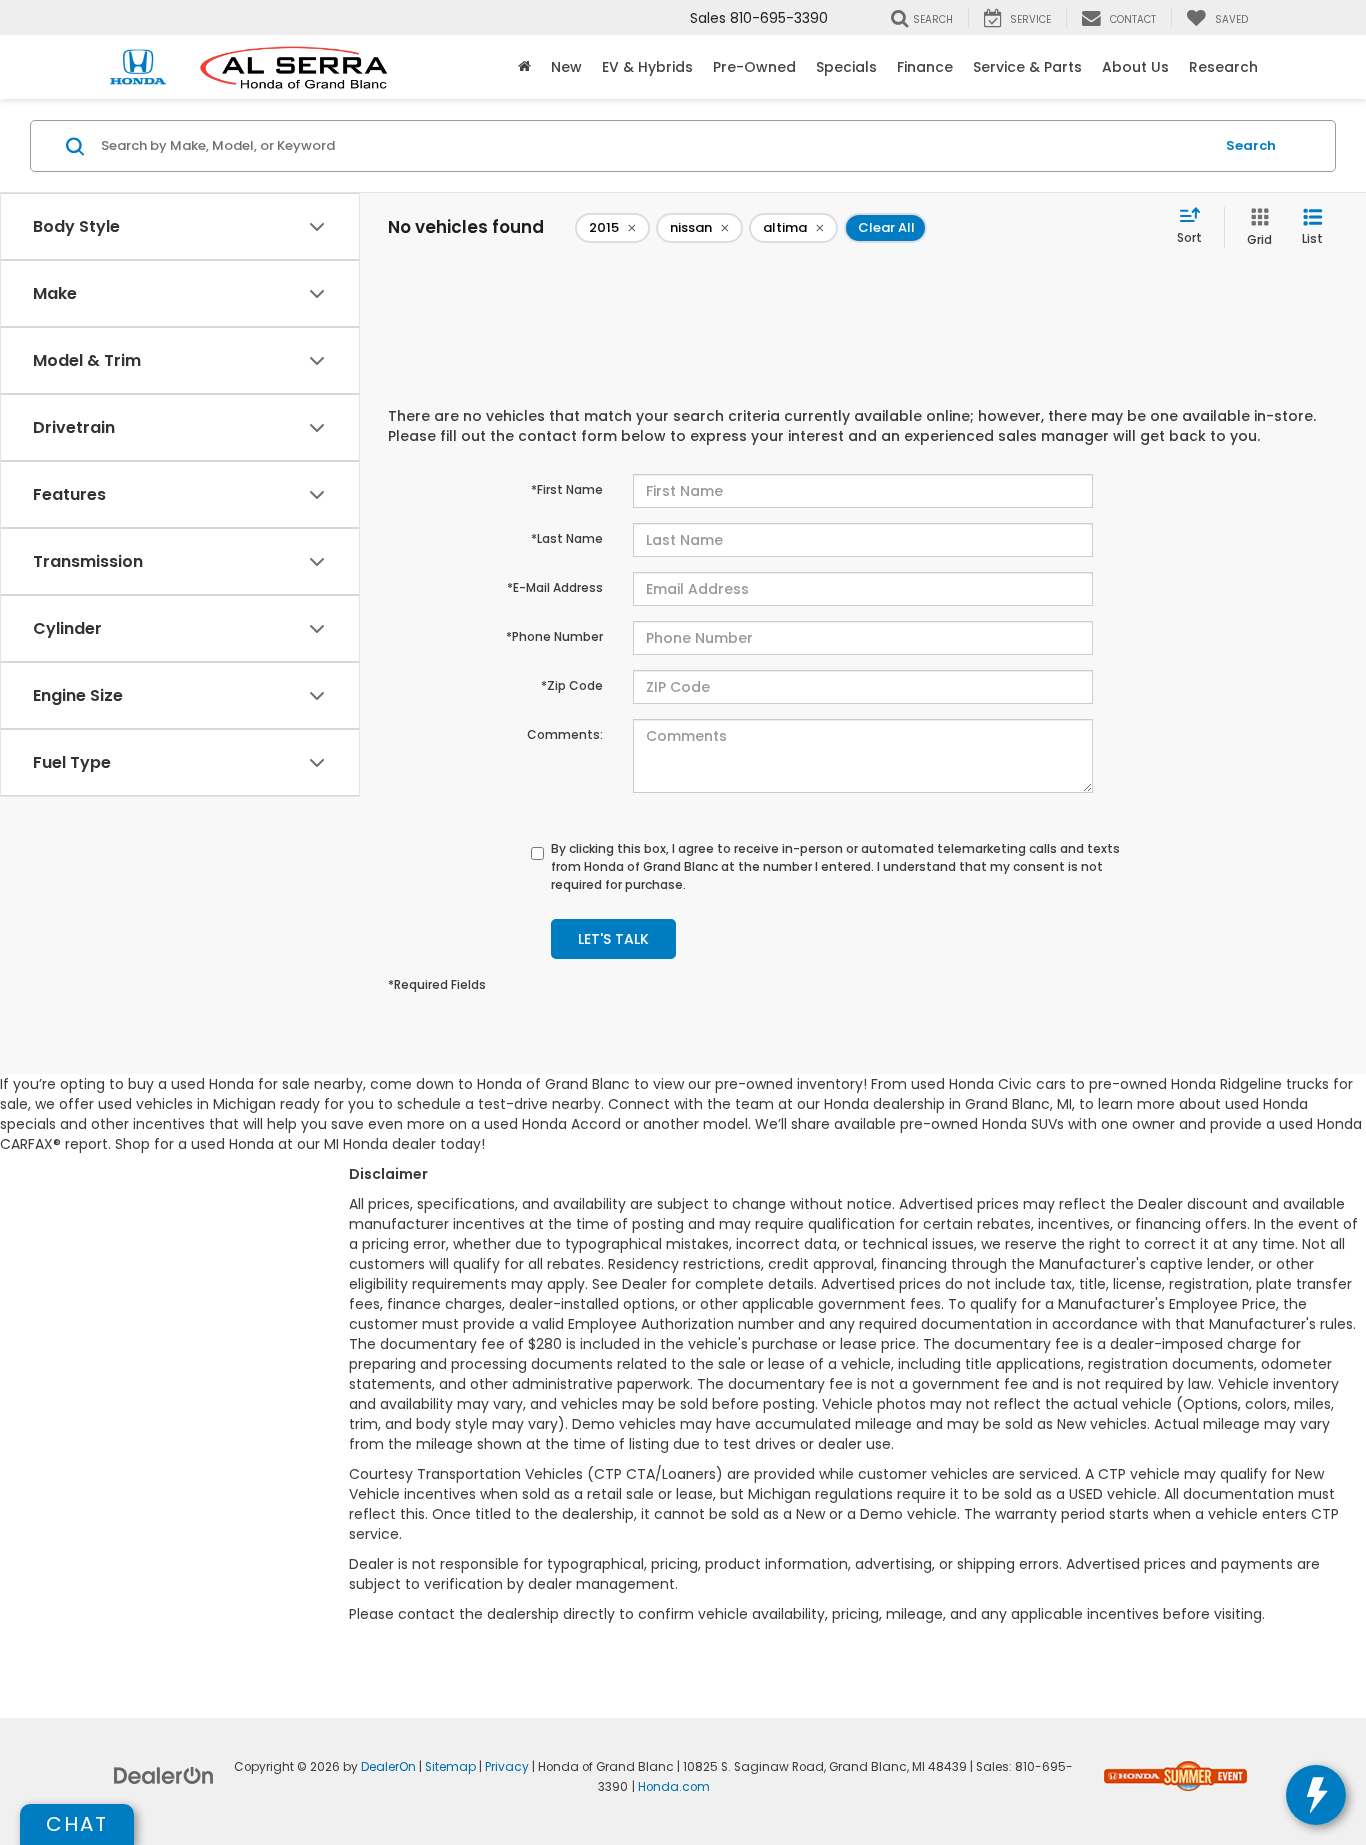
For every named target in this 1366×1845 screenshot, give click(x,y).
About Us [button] (1135, 67)
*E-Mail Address (555, 587)
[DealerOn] (164, 1775)
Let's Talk (613, 939)
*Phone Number (554, 636)
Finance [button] (925, 67)
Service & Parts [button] (1027, 67)
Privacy (507, 1767)
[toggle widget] (1316, 1795)
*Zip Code (572, 685)
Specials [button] (846, 67)
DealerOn (388, 1767)
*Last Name (567, 538)
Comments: (565, 734)
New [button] (566, 67)
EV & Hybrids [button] (647, 67)
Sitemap (450, 1767)
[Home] (524, 67)
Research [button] (1223, 67)
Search (1251, 145)
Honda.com (674, 1787)
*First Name (567, 489)
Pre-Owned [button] (754, 67)
